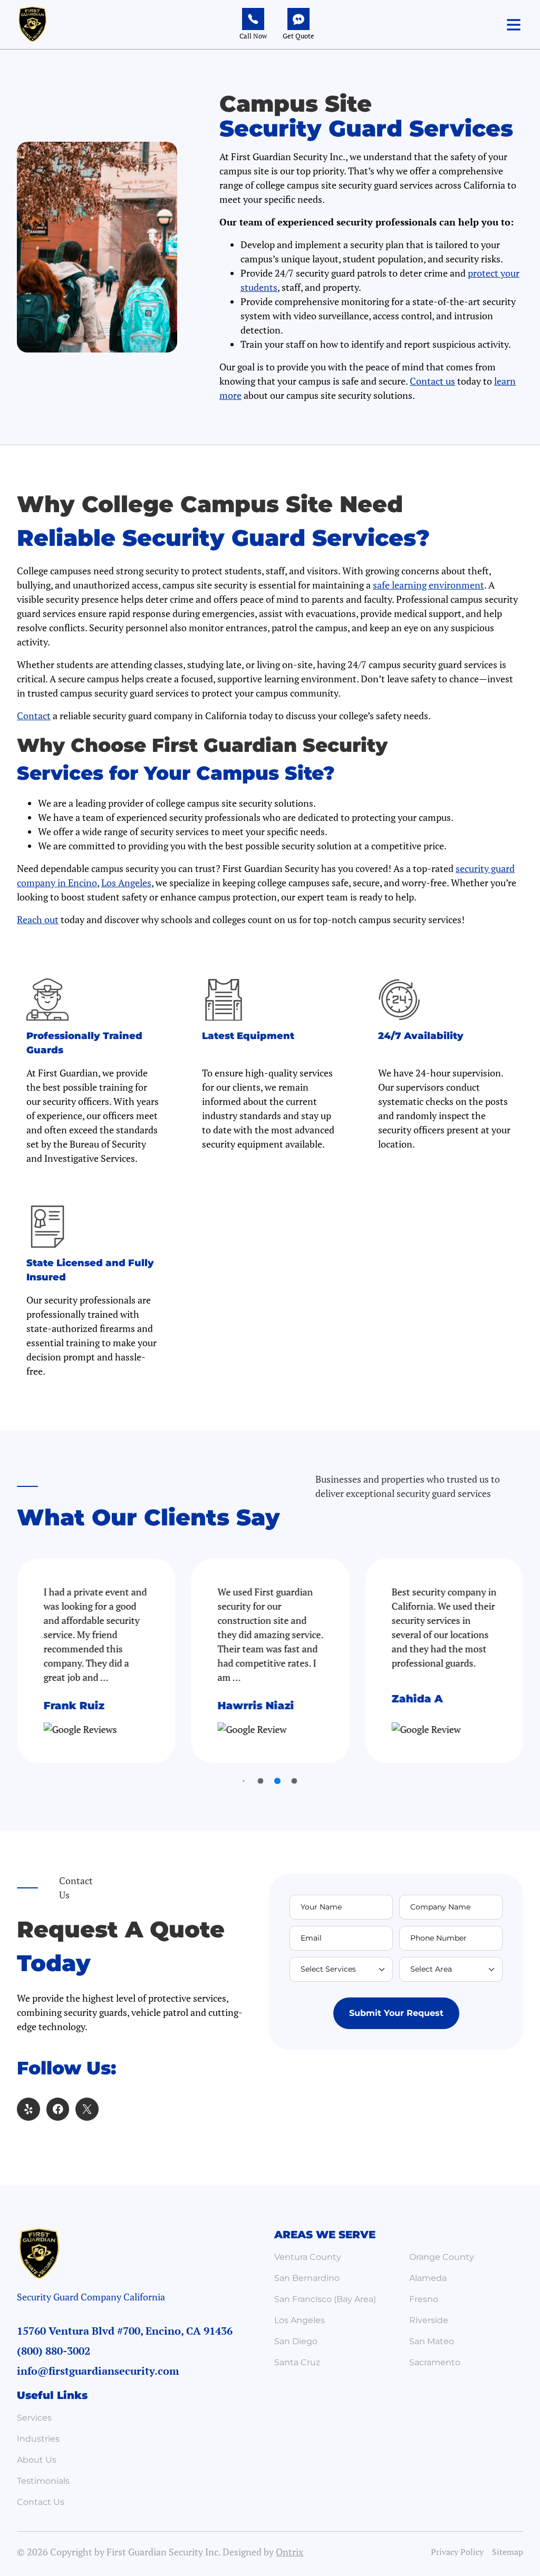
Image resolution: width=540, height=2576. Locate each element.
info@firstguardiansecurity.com (98, 2371)
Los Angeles (126, 883)
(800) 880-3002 (54, 2351)
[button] (514, 25)
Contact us (432, 381)
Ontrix (290, 2552)
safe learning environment (428, 585)
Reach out (38, 919)
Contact (34, 716)
